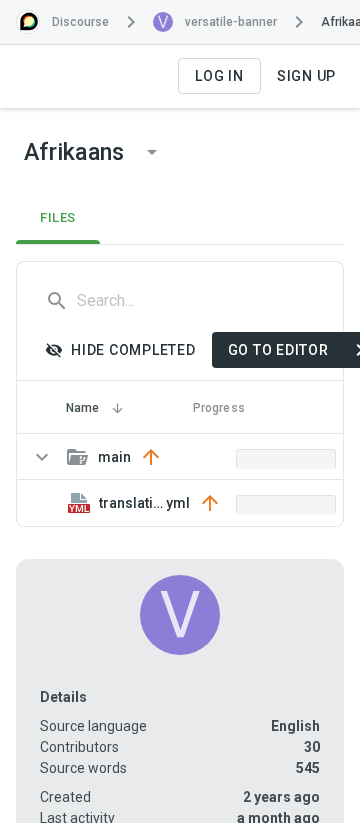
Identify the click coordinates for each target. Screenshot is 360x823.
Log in (219, 76)
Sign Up (306, 76)
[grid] (180, 480)
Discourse (80, 22)
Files (58, 217)
